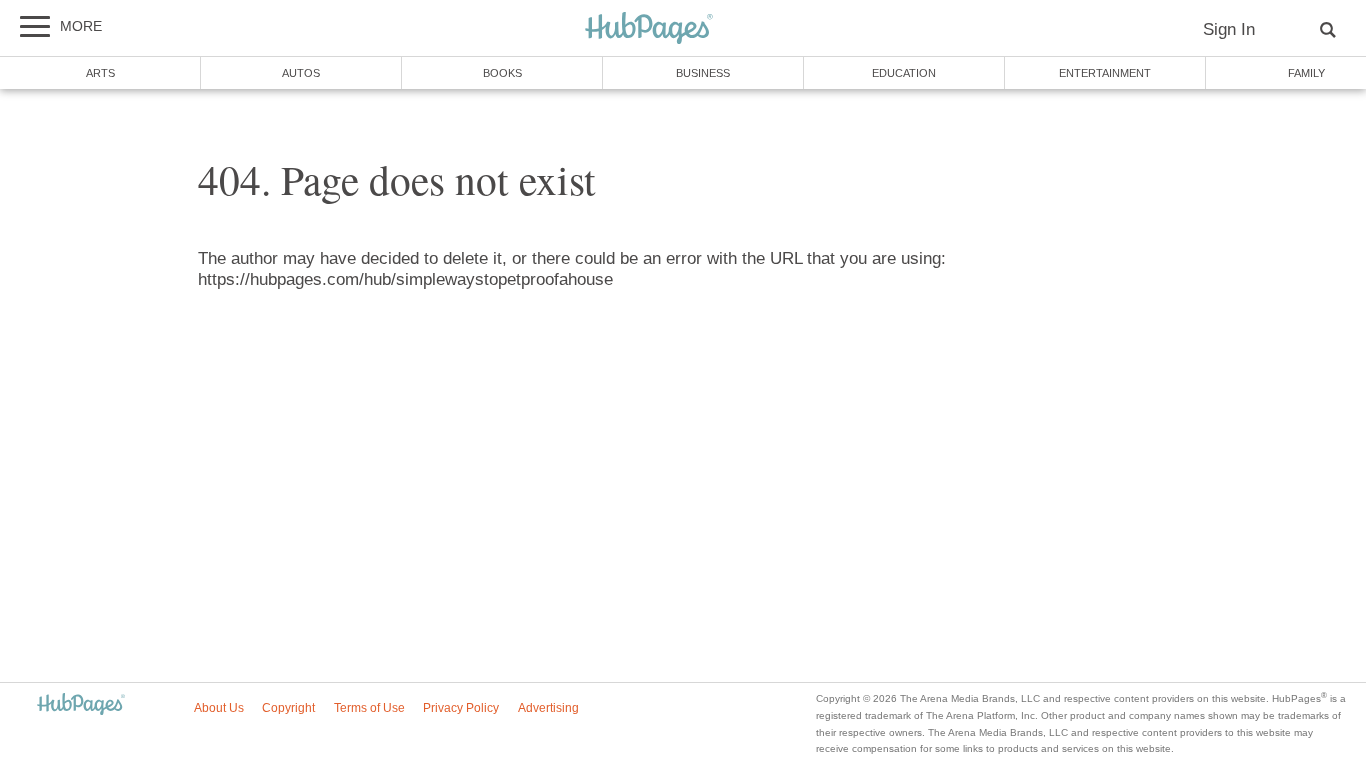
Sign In (1229, 29)
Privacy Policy (461, 708)
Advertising (548, 708)
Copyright (288, 708)
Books (502, 73)
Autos (301, 73)
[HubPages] (649, 29)
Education (904, 73)
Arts (100, 73)
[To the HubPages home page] (81, 705)
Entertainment (1105, 73)
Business (703, 73)
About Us (219, 708)
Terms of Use (369, 708)
